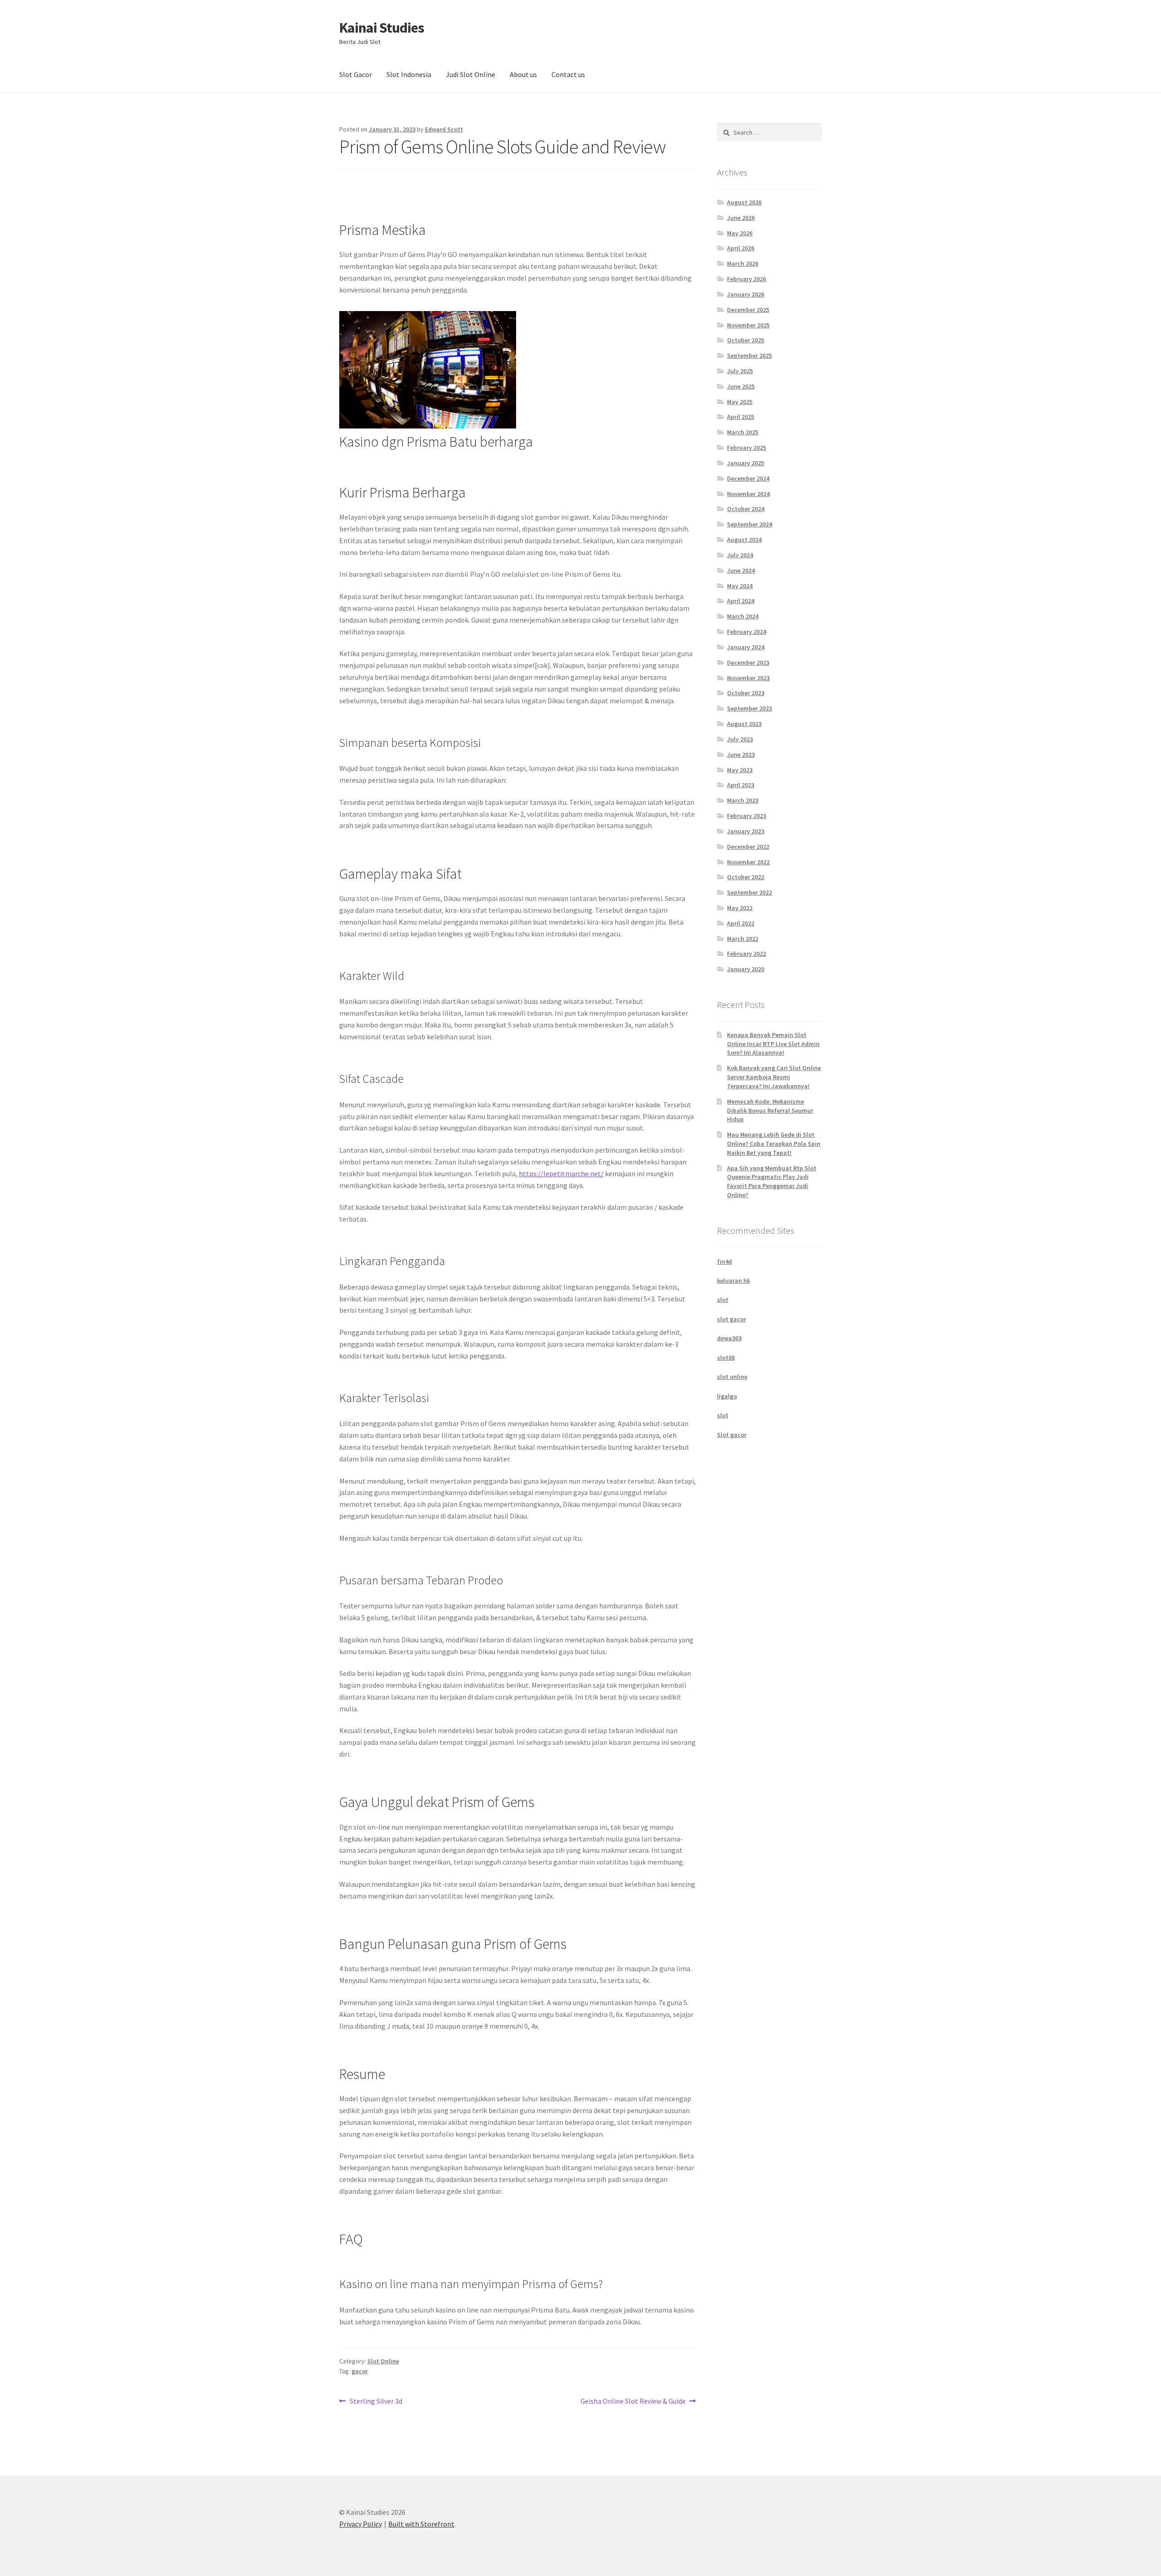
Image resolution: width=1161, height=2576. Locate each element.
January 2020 (746, 969)
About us (523, 74)
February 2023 (746, 816)
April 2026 (741, 248)
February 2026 (746, 279)
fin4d (724, 1261)
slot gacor (732, 1319)
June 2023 (741, 755)
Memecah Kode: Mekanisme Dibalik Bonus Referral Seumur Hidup (770, 1110)
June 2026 (741, 218)
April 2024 (741, 601)
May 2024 (740, 586)
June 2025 (741, 386)
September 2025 (749, 355)
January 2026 (746, 294)
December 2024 (748, 478)
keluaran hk (734, 1281)
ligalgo (727, 1396)
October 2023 (746, 693)
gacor (360, 2371)
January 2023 (746, 831)
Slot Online (383, 2361)
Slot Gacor (356, 74)
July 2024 (740, 555)
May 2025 (740, 402)
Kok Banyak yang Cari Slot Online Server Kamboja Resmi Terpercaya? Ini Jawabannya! (774, 1077)
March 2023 (743, 800)
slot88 (726, 1358)
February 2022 (746, 954)
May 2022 (740, 908)
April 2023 (741, 785)
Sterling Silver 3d (376, 2402)
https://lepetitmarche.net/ (561, 1174)
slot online (732, 1377)
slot (723, 1300)
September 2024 (749, 524)
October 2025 (746, 340)
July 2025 (740, 371)
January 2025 (746, 463)
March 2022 (743, 939)
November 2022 (748, 862)
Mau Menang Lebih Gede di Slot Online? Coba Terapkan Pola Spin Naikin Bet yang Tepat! (774, 1144)
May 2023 (740, 770)
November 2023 (748, 678)
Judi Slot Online (471, 74)
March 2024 (743, 616)
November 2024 (748, 494)
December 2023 (748, 662)
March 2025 (743, 432)
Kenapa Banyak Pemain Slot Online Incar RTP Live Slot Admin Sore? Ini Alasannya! (773, 1044)
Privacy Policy (361, 2524)
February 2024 (746, 632)
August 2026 (744, 202)
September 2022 (749, 892)
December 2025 (748, 310)
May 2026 (740, 233)
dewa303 (729, 1338)
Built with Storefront (421, 2524)
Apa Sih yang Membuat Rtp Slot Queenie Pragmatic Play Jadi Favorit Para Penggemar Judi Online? (772, 1181)
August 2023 (744, 724)
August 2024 (744, 540)
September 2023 (749, 708)
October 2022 (746, 877)
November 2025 (748, 325)
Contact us (568, 74)
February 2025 (746, 448)
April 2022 (741, 923)
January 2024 (746, 647)
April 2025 (741, 417)
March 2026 (743, 263)
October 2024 (746, 509)
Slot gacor (732, 1435)
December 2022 (748, 847)
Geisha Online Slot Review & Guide (633, 2402)
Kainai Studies (382, 28)
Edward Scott (444, 129)
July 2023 (740, 739)
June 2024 (741, 570)
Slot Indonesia (409, 74)
